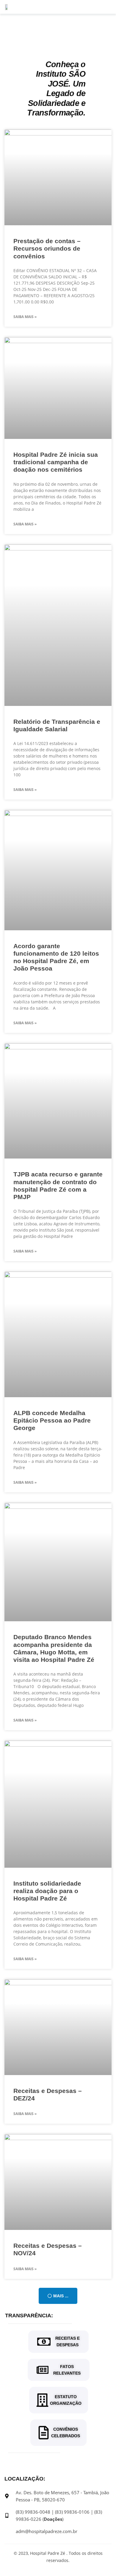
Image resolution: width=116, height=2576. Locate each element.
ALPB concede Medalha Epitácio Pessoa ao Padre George (52, 1420)
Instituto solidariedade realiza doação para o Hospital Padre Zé (47, 1891)
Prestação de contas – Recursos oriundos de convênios (47, 248)
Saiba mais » (25, 317)
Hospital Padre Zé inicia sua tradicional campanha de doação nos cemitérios (56, 462)
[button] (58, 2296)
